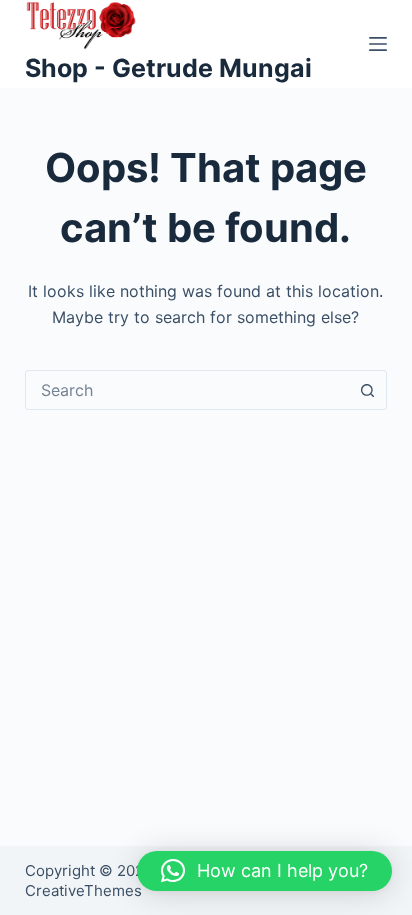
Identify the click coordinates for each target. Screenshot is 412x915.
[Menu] (378, 44)
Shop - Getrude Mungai (168, 68)
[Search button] (367, 390)
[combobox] (187, 390)
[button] (264, 871)
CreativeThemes (83, 890)
